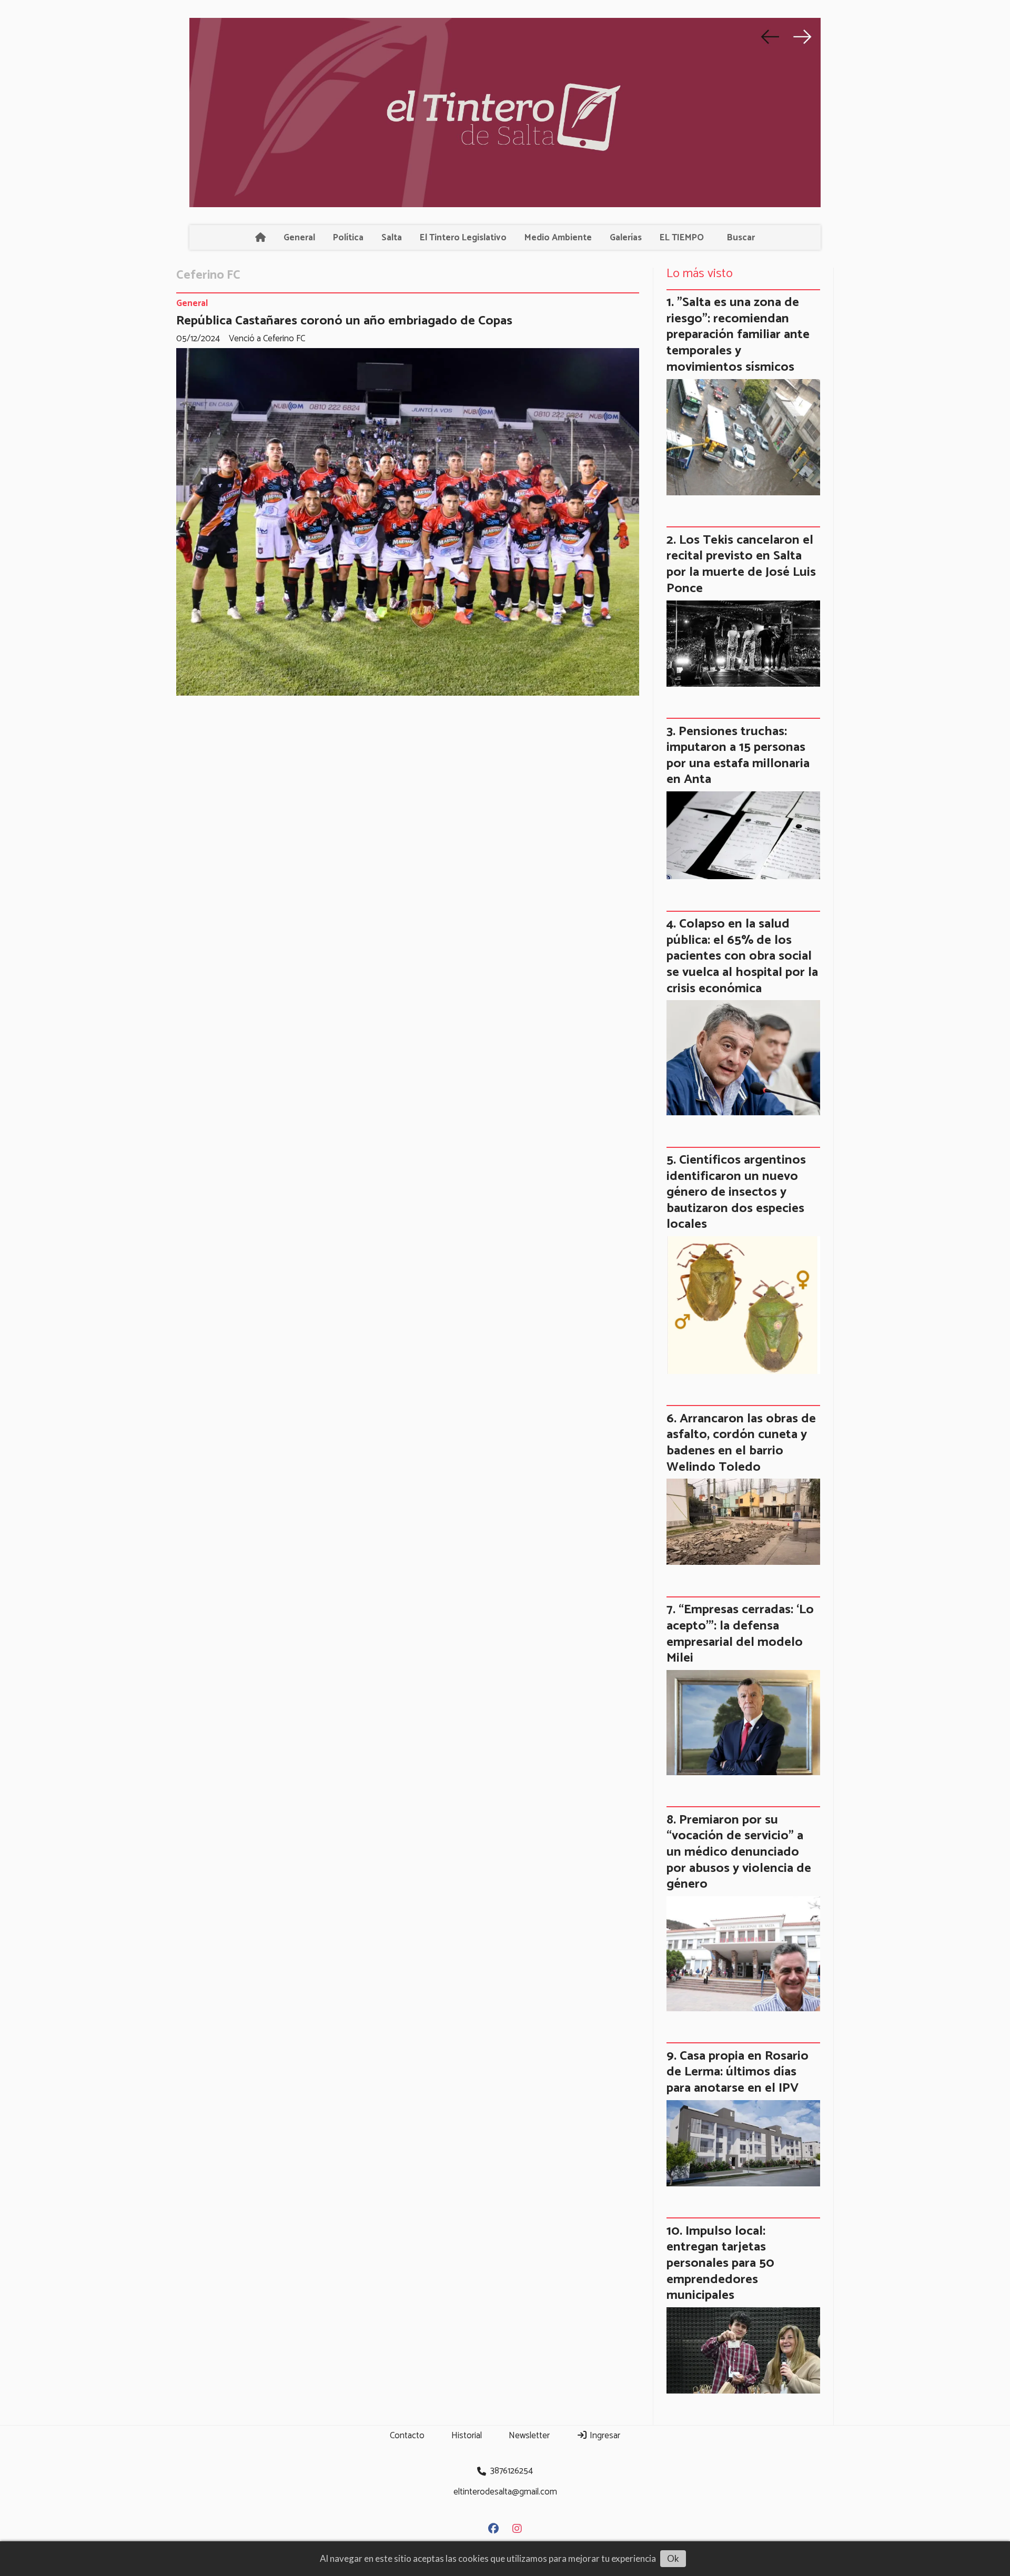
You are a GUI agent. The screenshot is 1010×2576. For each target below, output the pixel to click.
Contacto (407, 2436)
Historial (467, 2436)
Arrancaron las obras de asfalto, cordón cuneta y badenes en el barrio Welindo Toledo (741, 1443)
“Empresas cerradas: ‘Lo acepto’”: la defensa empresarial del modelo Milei (740, 1634)
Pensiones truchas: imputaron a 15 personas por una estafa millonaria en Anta (738, 756)
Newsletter (529, 2436)
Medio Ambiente (558, 238)
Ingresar (604, 2436)
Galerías (626, 238)
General (299, 238)
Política (348, 238)
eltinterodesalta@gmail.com (505, 2492)
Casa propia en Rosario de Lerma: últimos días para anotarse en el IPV (738, 2072)
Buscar (741, 238)
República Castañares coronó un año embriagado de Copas (344, 321)
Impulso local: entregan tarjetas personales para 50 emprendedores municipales (720, 2263)
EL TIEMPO (682, 238)
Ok (673, 2558)
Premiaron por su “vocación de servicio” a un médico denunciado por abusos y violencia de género (739, 1852)
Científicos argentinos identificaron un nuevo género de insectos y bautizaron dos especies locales (736, 1192)
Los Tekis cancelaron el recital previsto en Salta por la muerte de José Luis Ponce (741, 564)
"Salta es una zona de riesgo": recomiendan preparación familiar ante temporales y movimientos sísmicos (738, 334)
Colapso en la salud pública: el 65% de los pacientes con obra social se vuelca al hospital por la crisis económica (742, 956)
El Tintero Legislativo (463, 238)
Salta (392, 238)
